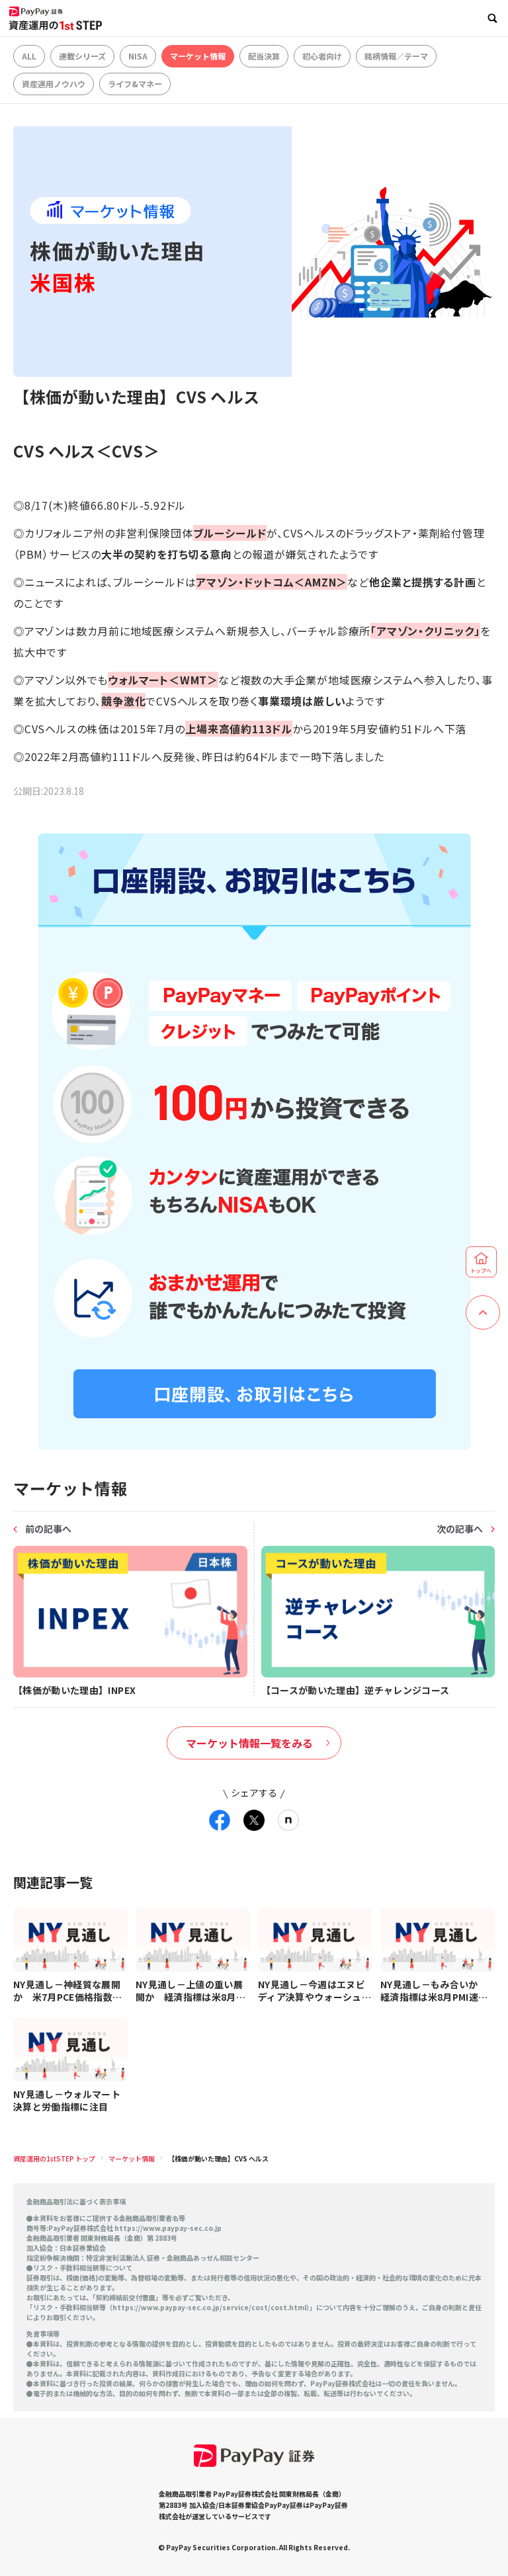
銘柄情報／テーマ (396, 56)
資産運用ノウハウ (54, 84)
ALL (29, 56)
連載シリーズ (82, 56)
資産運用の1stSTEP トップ (54, 2158)
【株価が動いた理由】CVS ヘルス (218, 2158)
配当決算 (264, 56)
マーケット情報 (198, 56)
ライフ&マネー (135, 84)
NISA (138, 56)
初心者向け (322, 56)
